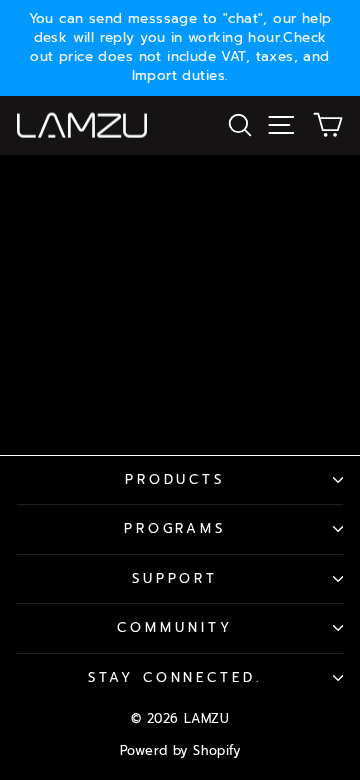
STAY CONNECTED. (175, 678)
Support (175, 579)
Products (175, 480)
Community (175, 628)
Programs (175, 529)
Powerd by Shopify (180, 750)
